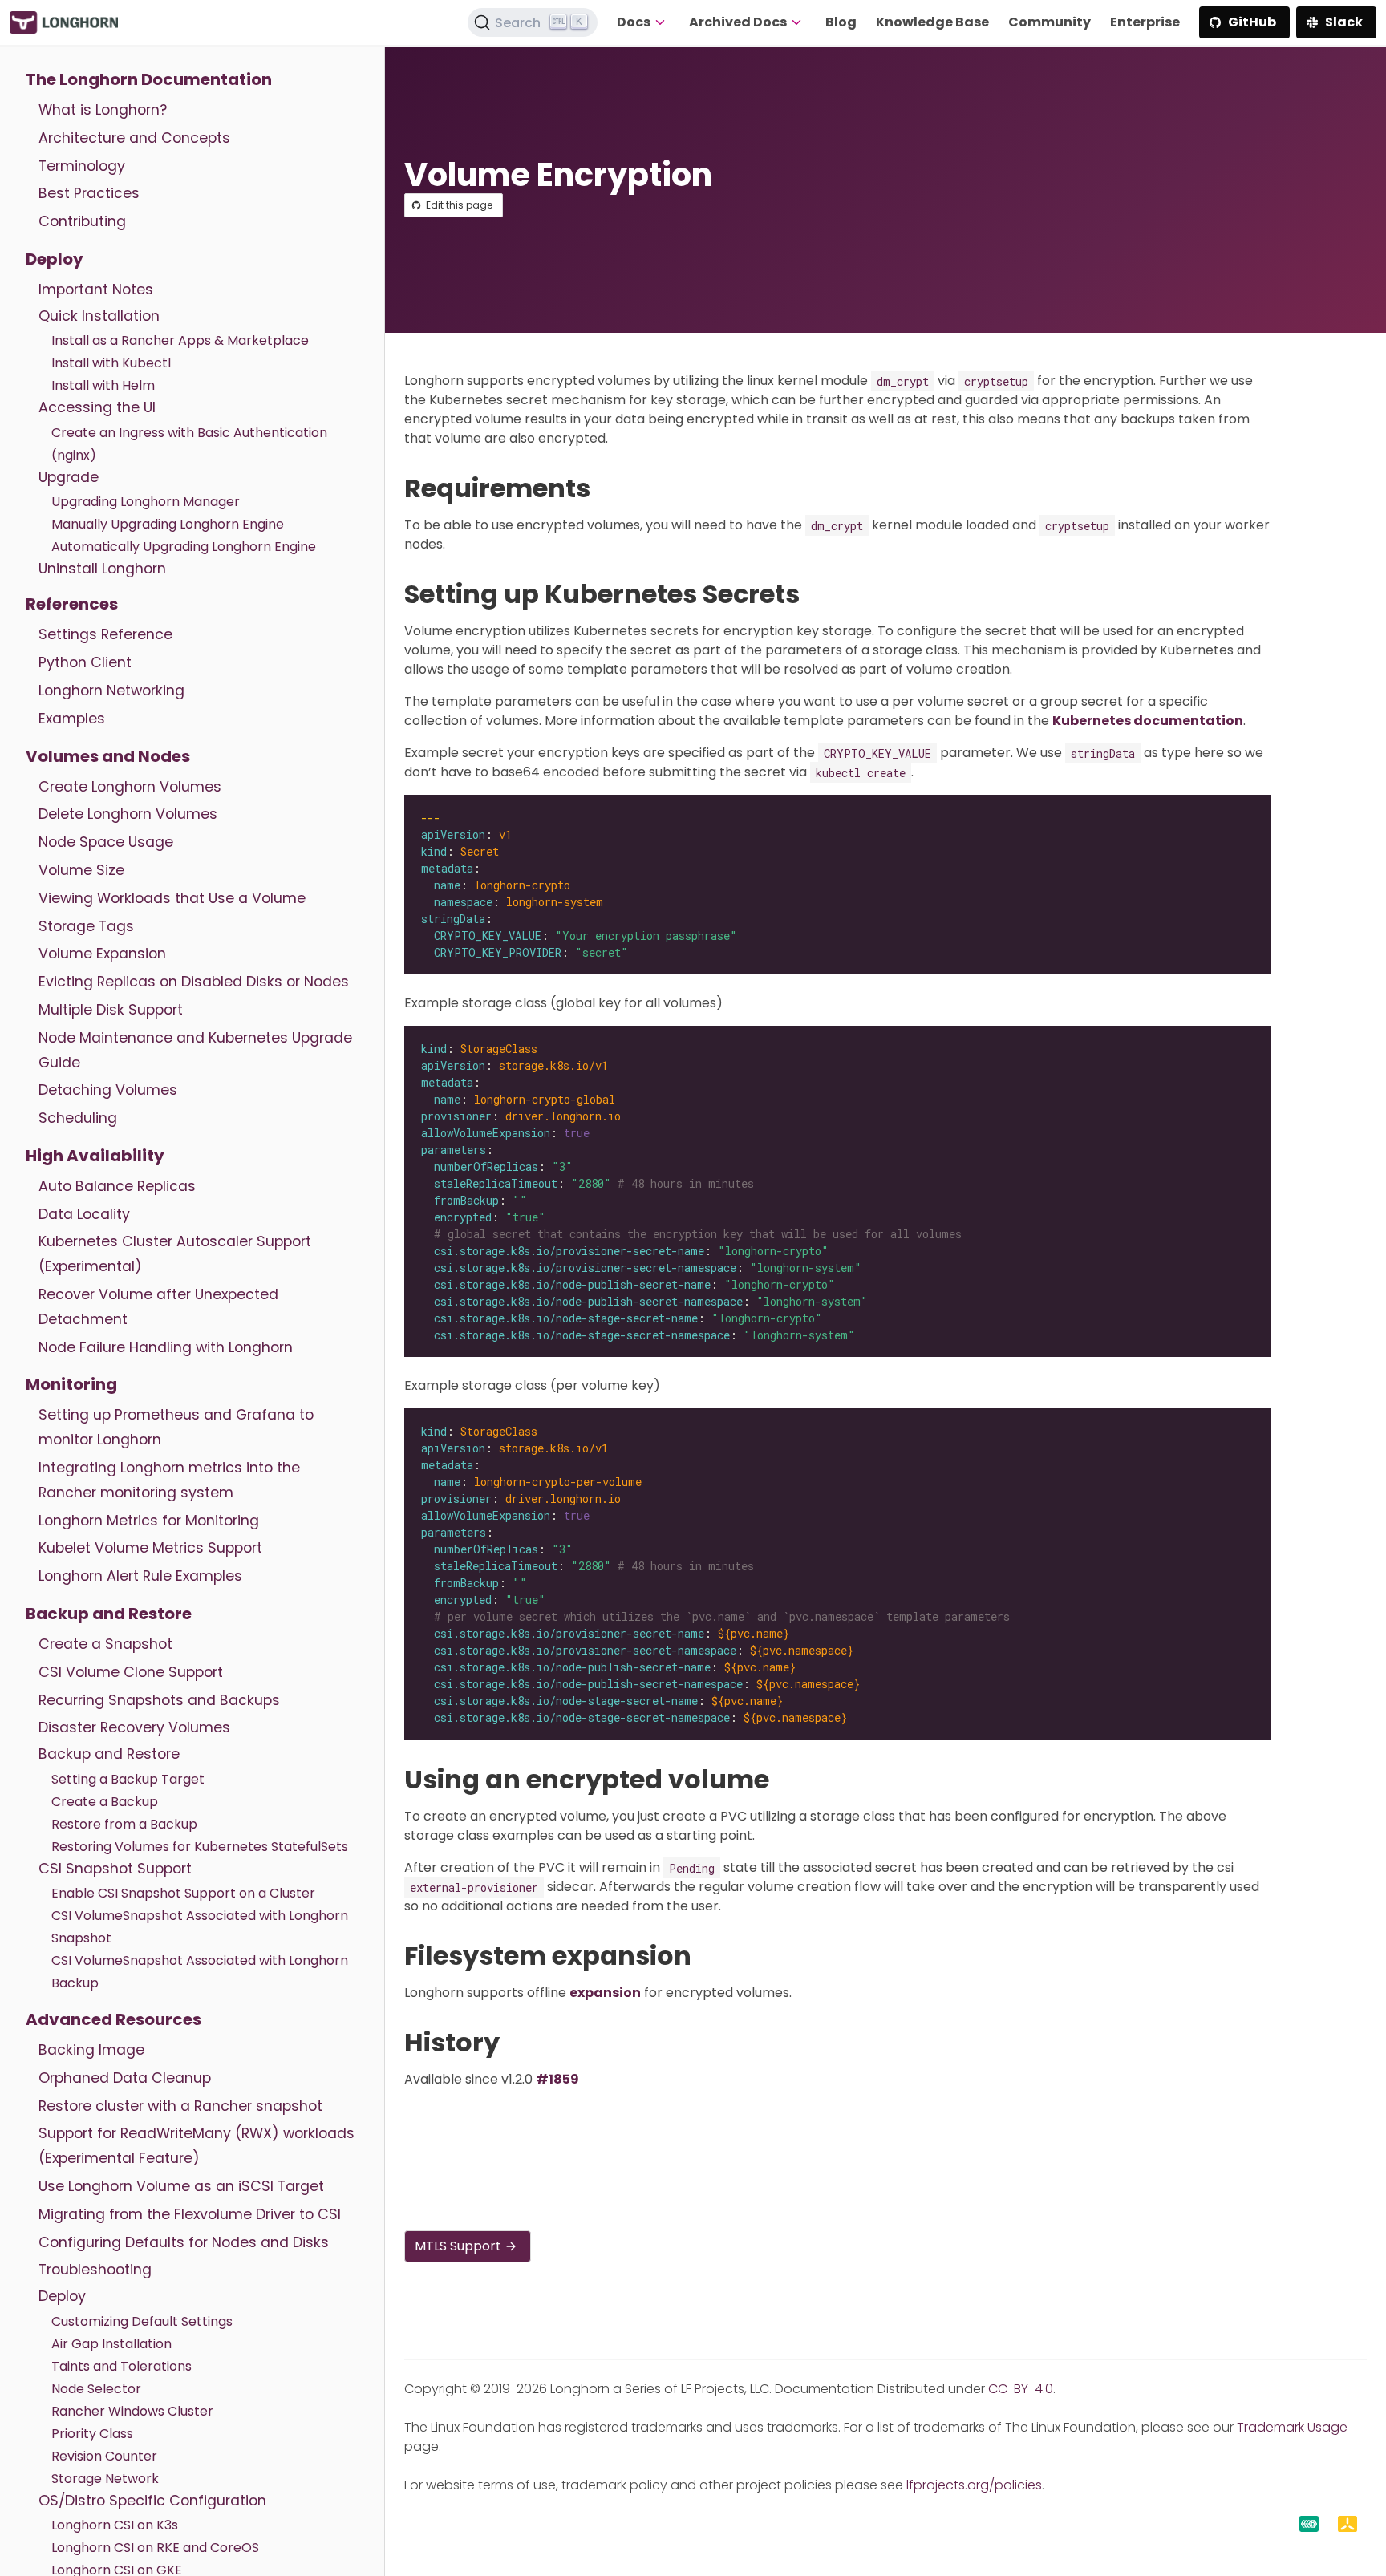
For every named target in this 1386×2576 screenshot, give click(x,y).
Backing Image (91, 2050)
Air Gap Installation (111, 2344)
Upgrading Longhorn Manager (146, 502)
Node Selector (96, 2389)
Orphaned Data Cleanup (125, 2078)
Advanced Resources (113, 2019)
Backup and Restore (109, 1614)
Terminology (82, 166)
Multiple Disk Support (111, 1010)
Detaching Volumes (108, 1090)
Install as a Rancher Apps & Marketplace (180, 340)
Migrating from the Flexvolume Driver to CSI (190, 2214)
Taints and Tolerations (122, 2366)
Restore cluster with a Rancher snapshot (180, 2106)
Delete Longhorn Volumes (128, 814)
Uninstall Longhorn (102, 569)
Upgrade (69, 477)
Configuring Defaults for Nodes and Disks (184, 2242)
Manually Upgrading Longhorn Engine (168, 524)
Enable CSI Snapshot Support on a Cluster (183, 1893)
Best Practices (89, 193)
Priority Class (92, 2434)
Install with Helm (103, 385)
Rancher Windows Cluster (132, 2411)
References (72, 604)
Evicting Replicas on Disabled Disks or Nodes (194, 982)
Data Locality (84, 1214)
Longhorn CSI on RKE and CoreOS (155, 2548)
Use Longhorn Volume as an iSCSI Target (181, 2186)
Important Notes (96, 290)
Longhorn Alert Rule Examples (140, 1576)
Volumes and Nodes (108, 756)
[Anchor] (607, 488)
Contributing (82, 221)
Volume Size (81, 870)
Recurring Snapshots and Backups (159, 1700)
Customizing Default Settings (142, 2321)
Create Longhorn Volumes (130, 787)
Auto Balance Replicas (117, 1186)
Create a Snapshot (105, 1644)
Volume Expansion (102, 954)
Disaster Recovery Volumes (134, 1727)
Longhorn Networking (111, 691)
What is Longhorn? (103, 110)
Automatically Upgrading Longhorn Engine (184, 547)
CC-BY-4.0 (1021, 2389)
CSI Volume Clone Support (131, 1672)
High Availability (95, 1156)
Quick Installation (99, 316)
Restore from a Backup (124, 1824)
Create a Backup (105, 1802)
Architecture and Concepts (134, 138)
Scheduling (78, 1118)
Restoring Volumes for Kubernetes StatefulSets (200, 1847)
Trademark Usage (1292, 2427)
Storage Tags (86, 926)
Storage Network (105, 2479)
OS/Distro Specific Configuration (152, 2501)
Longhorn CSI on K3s (115, 2525)
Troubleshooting (95, 2270)
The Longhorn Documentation (149, 79)
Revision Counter (104, 2456)
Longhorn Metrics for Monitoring (149, 1521)
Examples (72, 719)
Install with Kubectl (111, 363)
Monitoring (71, 1384)
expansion (605, 1993)
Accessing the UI (97, 407)
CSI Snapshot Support (115, 1869)
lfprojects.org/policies (974, 2485)
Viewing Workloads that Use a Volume (172, 898)
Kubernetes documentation (1148, 721)
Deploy (55, 259)
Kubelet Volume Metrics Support (150, 1548)
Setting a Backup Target (128, 1779)
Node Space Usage (106, 842)
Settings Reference (105, 634)
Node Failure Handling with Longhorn (166, 1347)
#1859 (557, 2079)
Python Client (85, 662)
